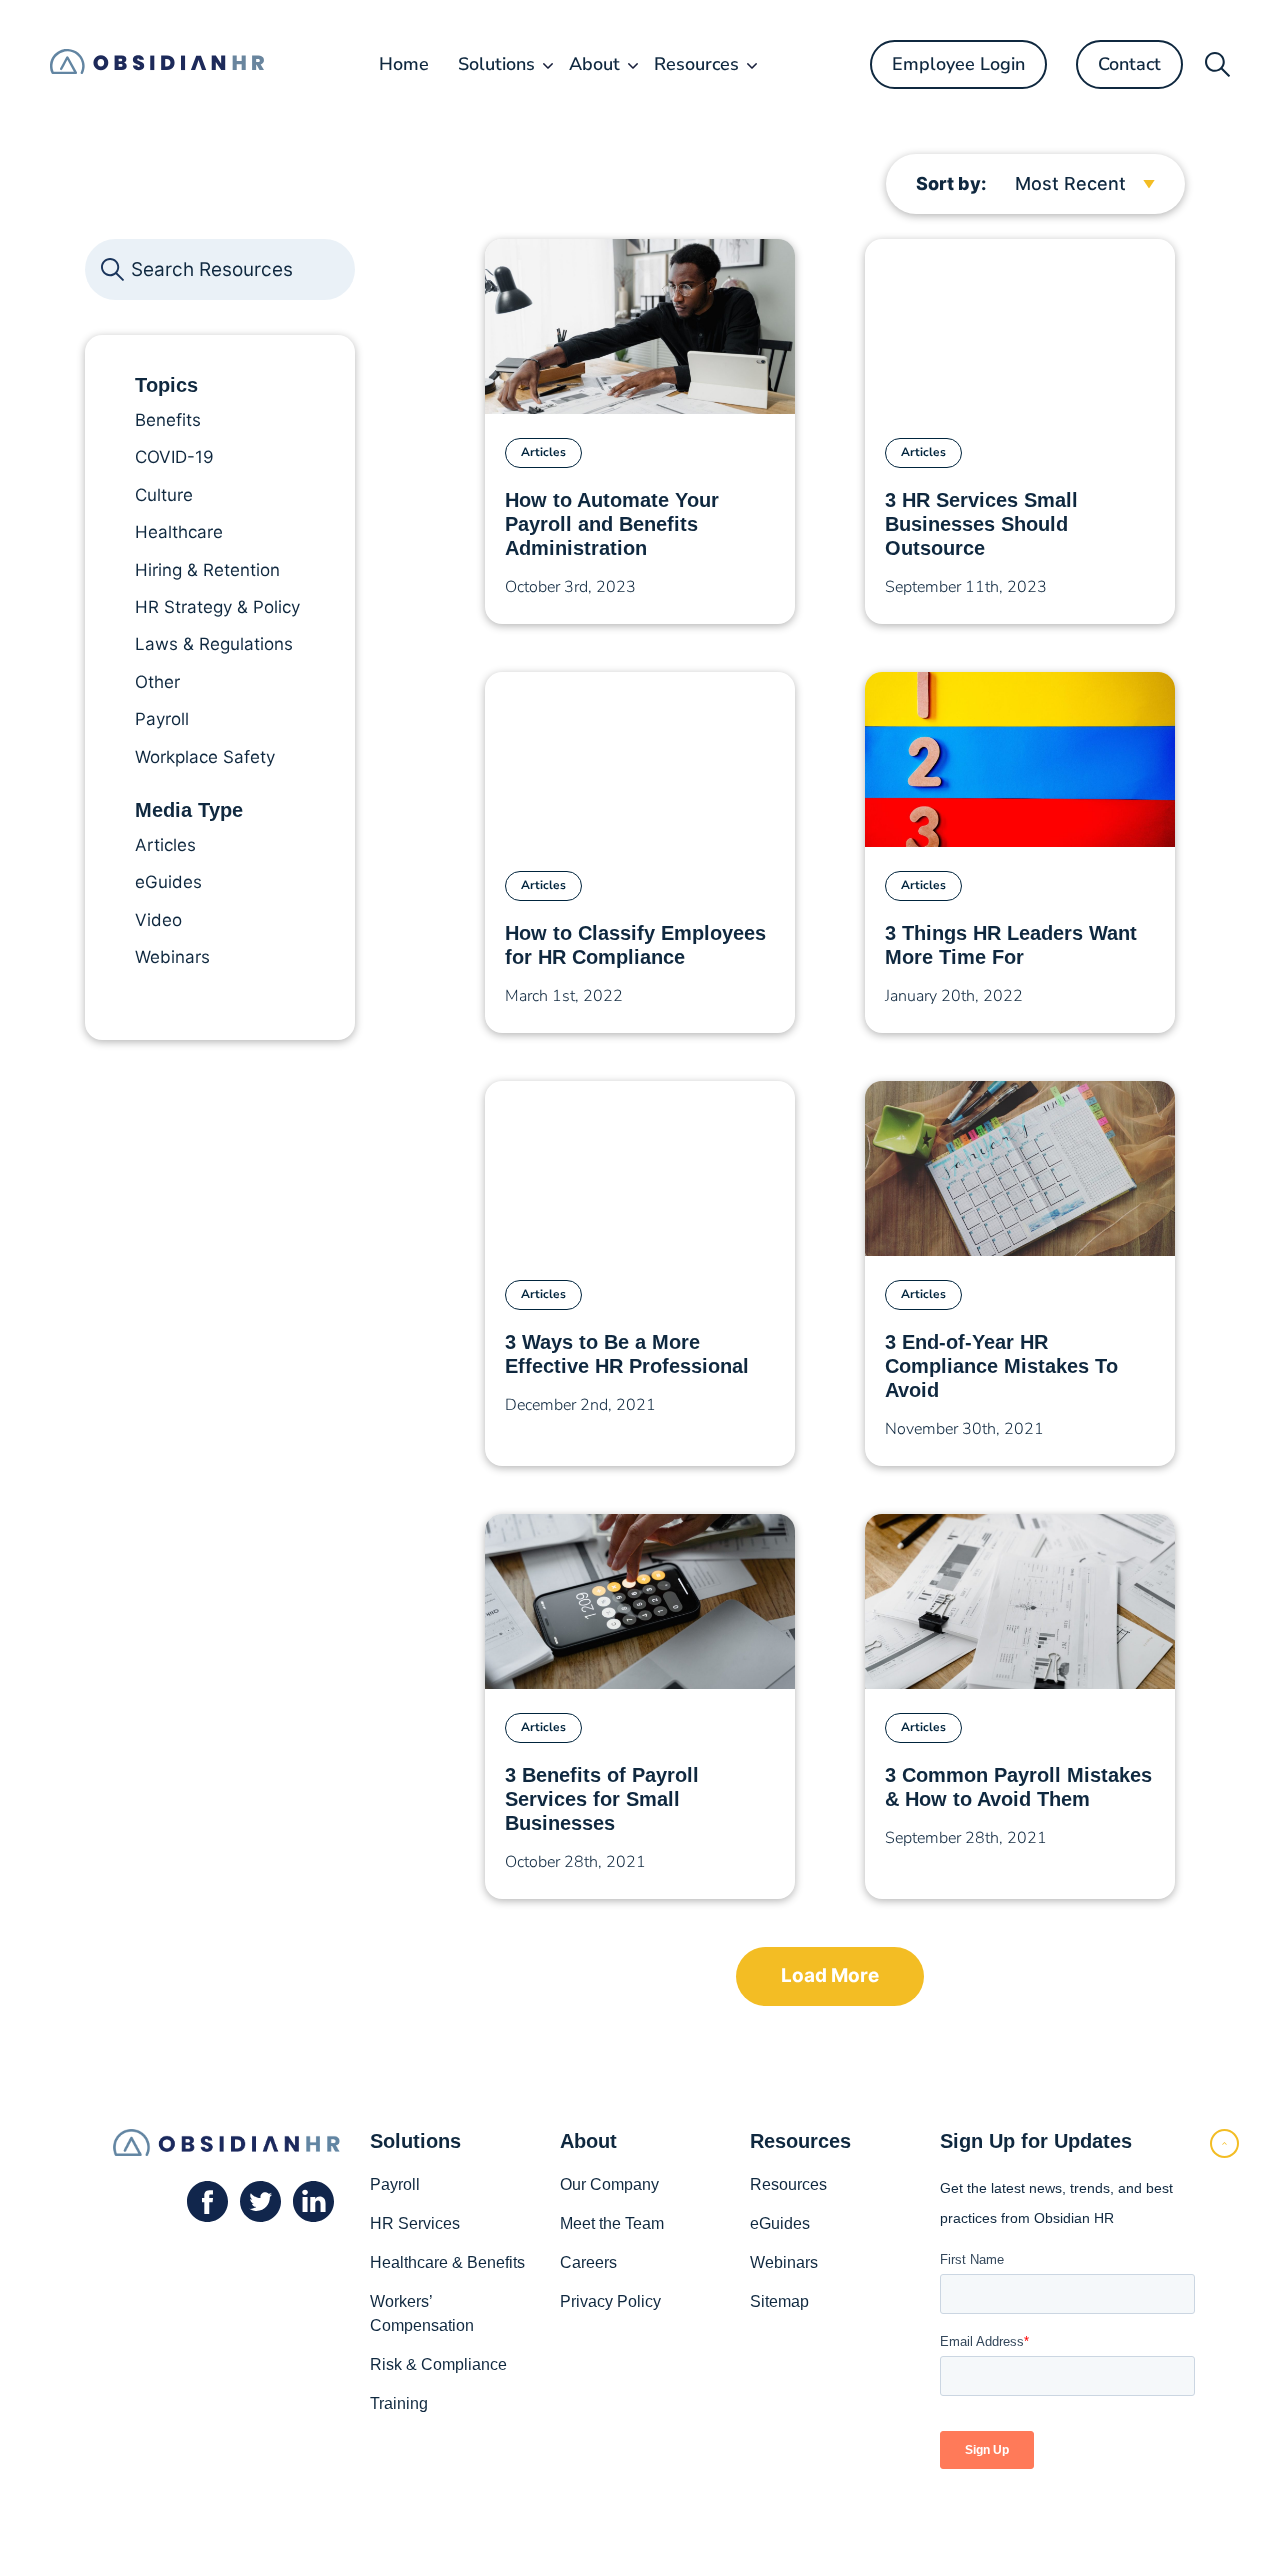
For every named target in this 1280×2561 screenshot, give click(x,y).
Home (404, 64)
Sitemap (779, 2301)
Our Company (609, 2184)
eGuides (780, 2223)
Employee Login (958, 64)
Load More (830, 1975)
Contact (1129, 64)
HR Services (415, 2223)
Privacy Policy (610, 2301)
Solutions (496, 64)
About (594, 64)
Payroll (395, 2184)
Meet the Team (612, 2223)
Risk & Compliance (438, 2364)
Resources (696, 64)
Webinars (784, 2262)
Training (399, 2403)
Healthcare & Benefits (447, 2262)
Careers (588, 2262)
